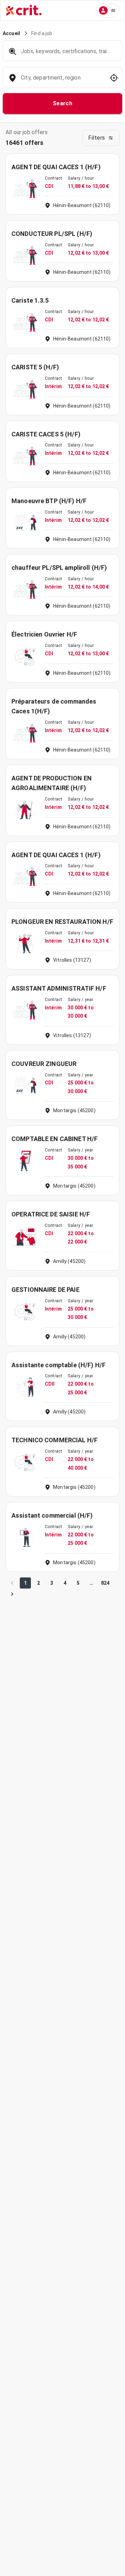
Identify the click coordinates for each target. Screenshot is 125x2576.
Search (63, 103)
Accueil (11, 33)
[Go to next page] (12, 1594)
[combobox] (62, 81)
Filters (97, 138)
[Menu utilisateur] (107, 10)
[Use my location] (114, 78)
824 (105, 1583)
